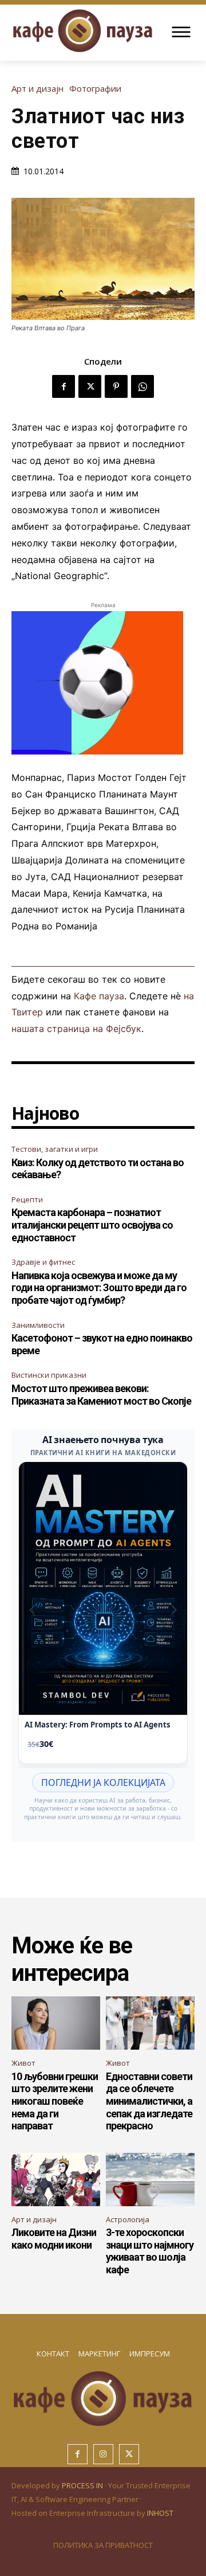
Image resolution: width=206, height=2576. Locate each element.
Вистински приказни (49, 1375)
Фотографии (95, 89)
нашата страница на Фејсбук (76, 1029)
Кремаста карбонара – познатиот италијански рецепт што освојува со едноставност (92, 1225)
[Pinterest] (116, 386)
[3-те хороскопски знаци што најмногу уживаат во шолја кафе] (150, 2180)
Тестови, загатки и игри (55, 1149)
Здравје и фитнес (43, 1262)
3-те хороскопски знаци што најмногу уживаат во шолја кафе (150, 2251)
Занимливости (38, 1325)
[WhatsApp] (142, 386)
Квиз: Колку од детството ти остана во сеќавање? (98, 1169)
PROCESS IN (83, 2485)
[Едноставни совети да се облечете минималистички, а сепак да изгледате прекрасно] (150, 2023)
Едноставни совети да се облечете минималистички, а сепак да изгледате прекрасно (149, 2101)
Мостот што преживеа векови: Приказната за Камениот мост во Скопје (101, 1395)
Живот (23, 2063)
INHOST (160, 2513)
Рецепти (27, 1199)
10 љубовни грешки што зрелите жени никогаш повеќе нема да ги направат (55, 2101)
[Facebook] (64, 386)
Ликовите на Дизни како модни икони (54, 2239)
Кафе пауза (99, 996)
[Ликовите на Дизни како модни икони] (56, 2180)
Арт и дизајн (37, 89)
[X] (90, 386)
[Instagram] (103, 2454)
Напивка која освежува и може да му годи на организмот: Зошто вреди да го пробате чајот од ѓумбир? (99, 1288)
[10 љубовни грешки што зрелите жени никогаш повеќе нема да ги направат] (56, 2023)
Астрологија (128, 2219)
